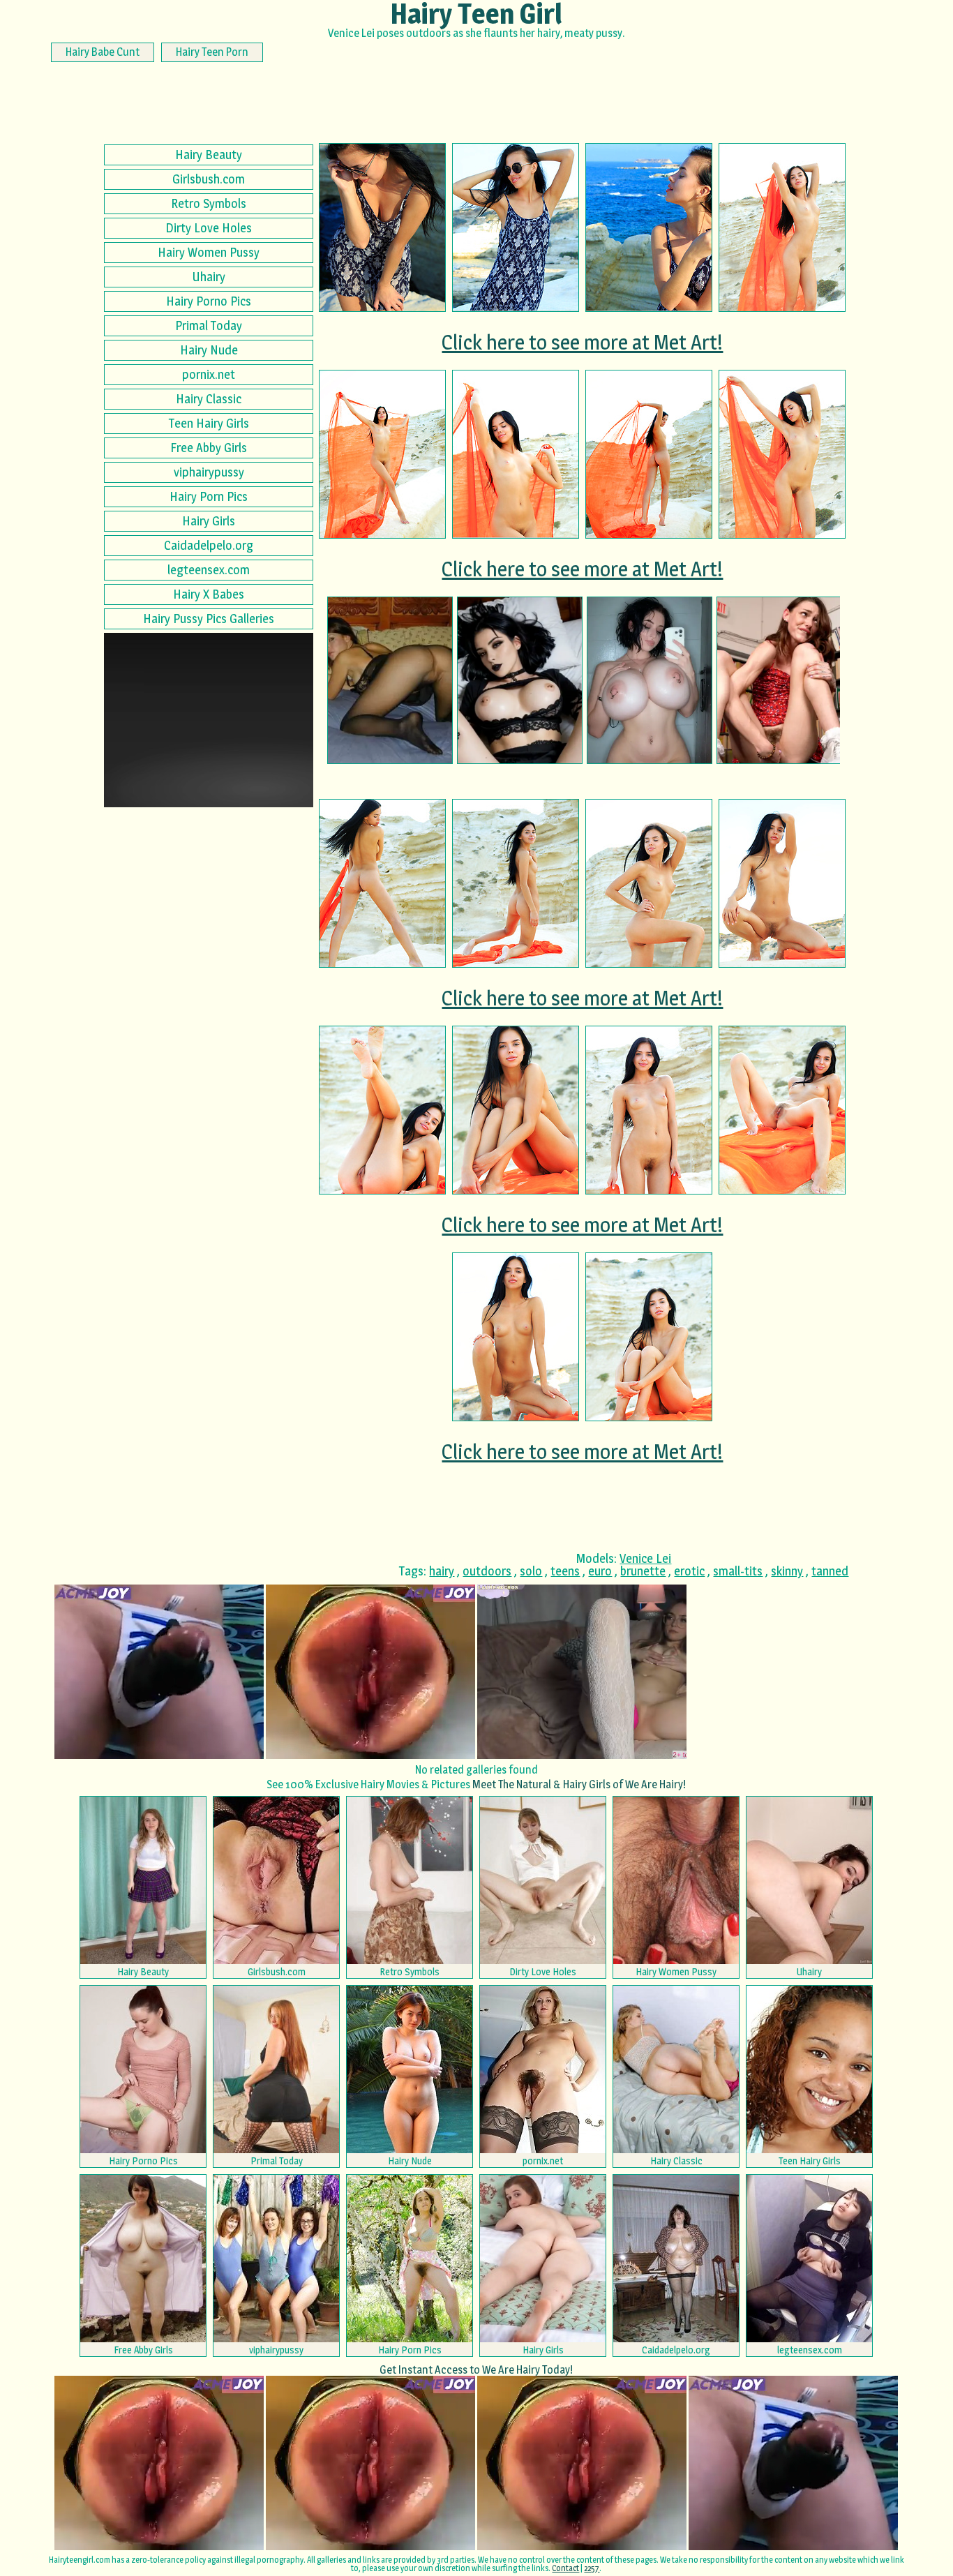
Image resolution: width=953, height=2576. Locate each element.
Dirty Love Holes (209, 228)
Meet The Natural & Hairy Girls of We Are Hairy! (579, 1784)
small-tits (738, 1571)
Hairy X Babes (209, 594)
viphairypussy (209, 472)
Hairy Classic (209, 399)
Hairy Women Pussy (209, 252)
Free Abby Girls (209, 448)
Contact (565, 2568)
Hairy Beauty (209, 155)
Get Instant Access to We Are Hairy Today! (476, 2370)
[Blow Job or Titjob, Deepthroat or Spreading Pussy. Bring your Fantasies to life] (650, 680)
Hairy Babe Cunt (103, 52)
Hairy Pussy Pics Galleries (209, 619)
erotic (689, 1571)
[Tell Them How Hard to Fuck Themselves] (779, 680)
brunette (643, 1571)
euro (600, 1571)
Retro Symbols (209, 203)
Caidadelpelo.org (209, 545)
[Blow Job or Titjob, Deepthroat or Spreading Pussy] (520, 680)
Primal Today (209, 325)
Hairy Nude (209, 350)
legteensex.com (209, 570)
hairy (442, 1571)
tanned (830, 1571)
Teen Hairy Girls (209, 423)
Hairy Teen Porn (212, 52)
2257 (592, 2568)
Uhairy (209, 277)
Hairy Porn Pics (209, 496)
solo (531, 1571)
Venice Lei (645, 1558)
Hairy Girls (209, 521)
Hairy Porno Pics (209, 301)
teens (565, 1571)
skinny (787, 1571)
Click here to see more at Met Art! (582, 342)
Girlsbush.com (209, 179)
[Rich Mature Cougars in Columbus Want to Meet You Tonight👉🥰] (390, 680)
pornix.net (209, 374)
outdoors (487, 1571)
